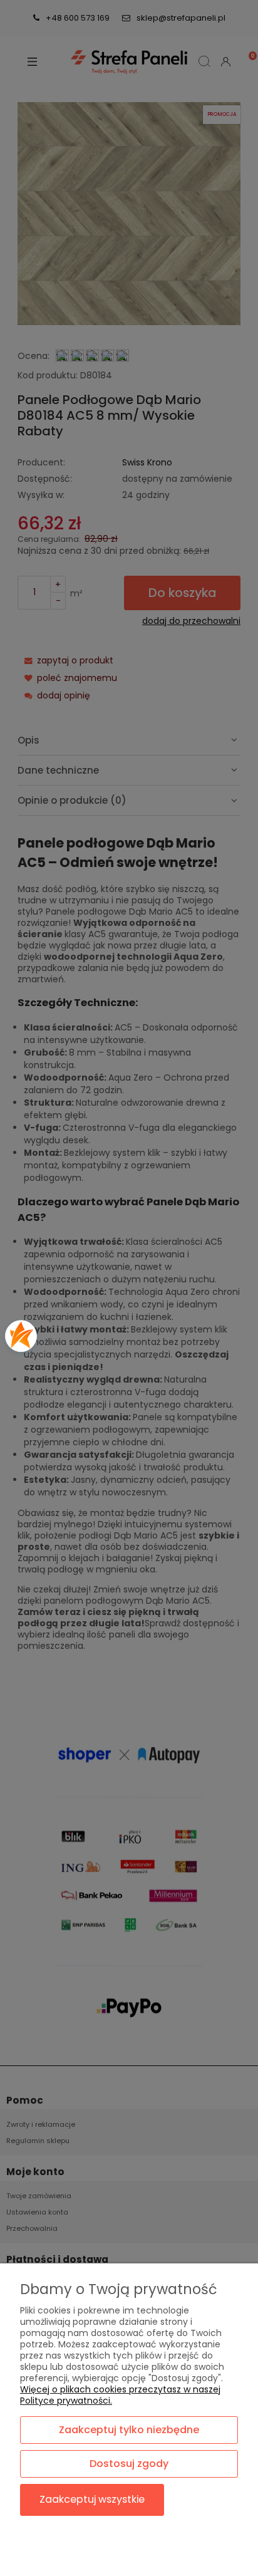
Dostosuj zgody (129, 2464)
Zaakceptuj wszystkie (92, 2499)
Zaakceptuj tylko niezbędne (129, 2430)
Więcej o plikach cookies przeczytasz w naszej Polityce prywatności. (120, 2395)
